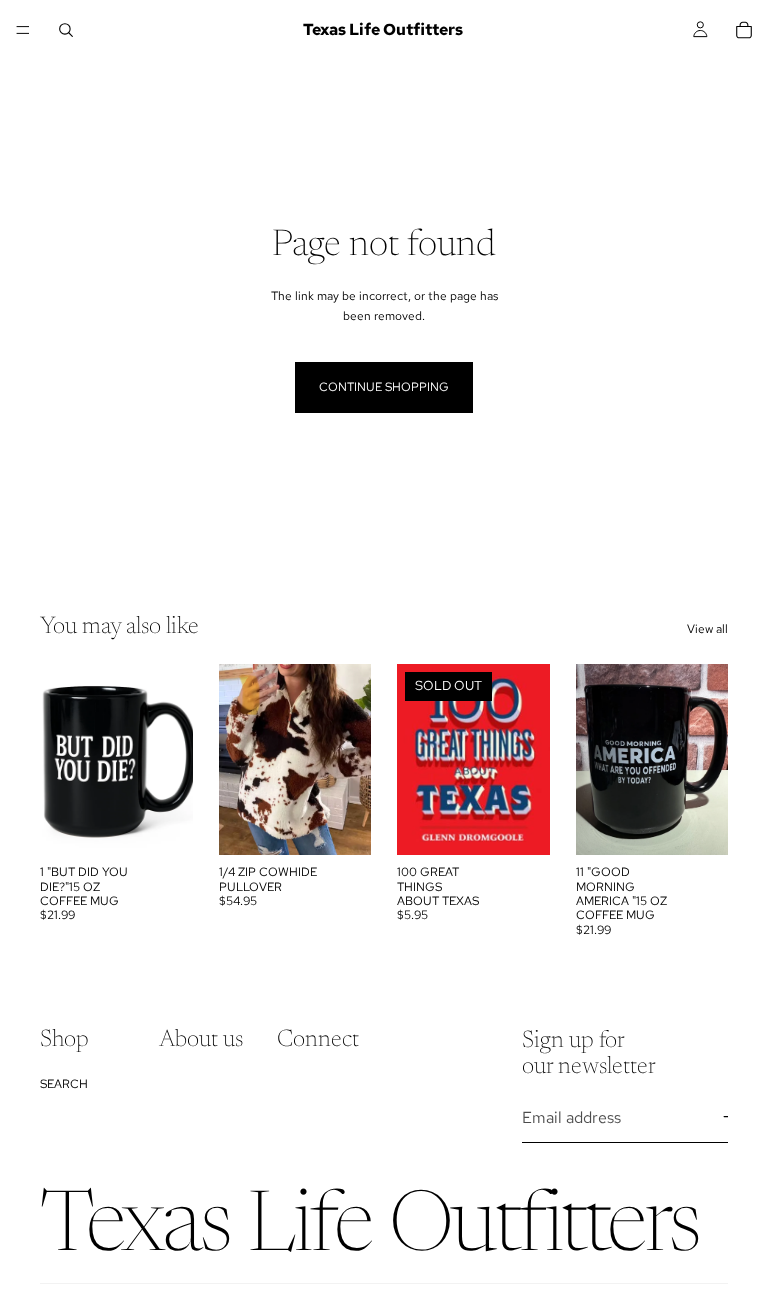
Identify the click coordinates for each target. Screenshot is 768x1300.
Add (179, 824)
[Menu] (23, 30)
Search (64, 1083)
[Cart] (744, 30)
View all (707, 629)
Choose (357, 824)
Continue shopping (384, 387)
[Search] (66, 30)
